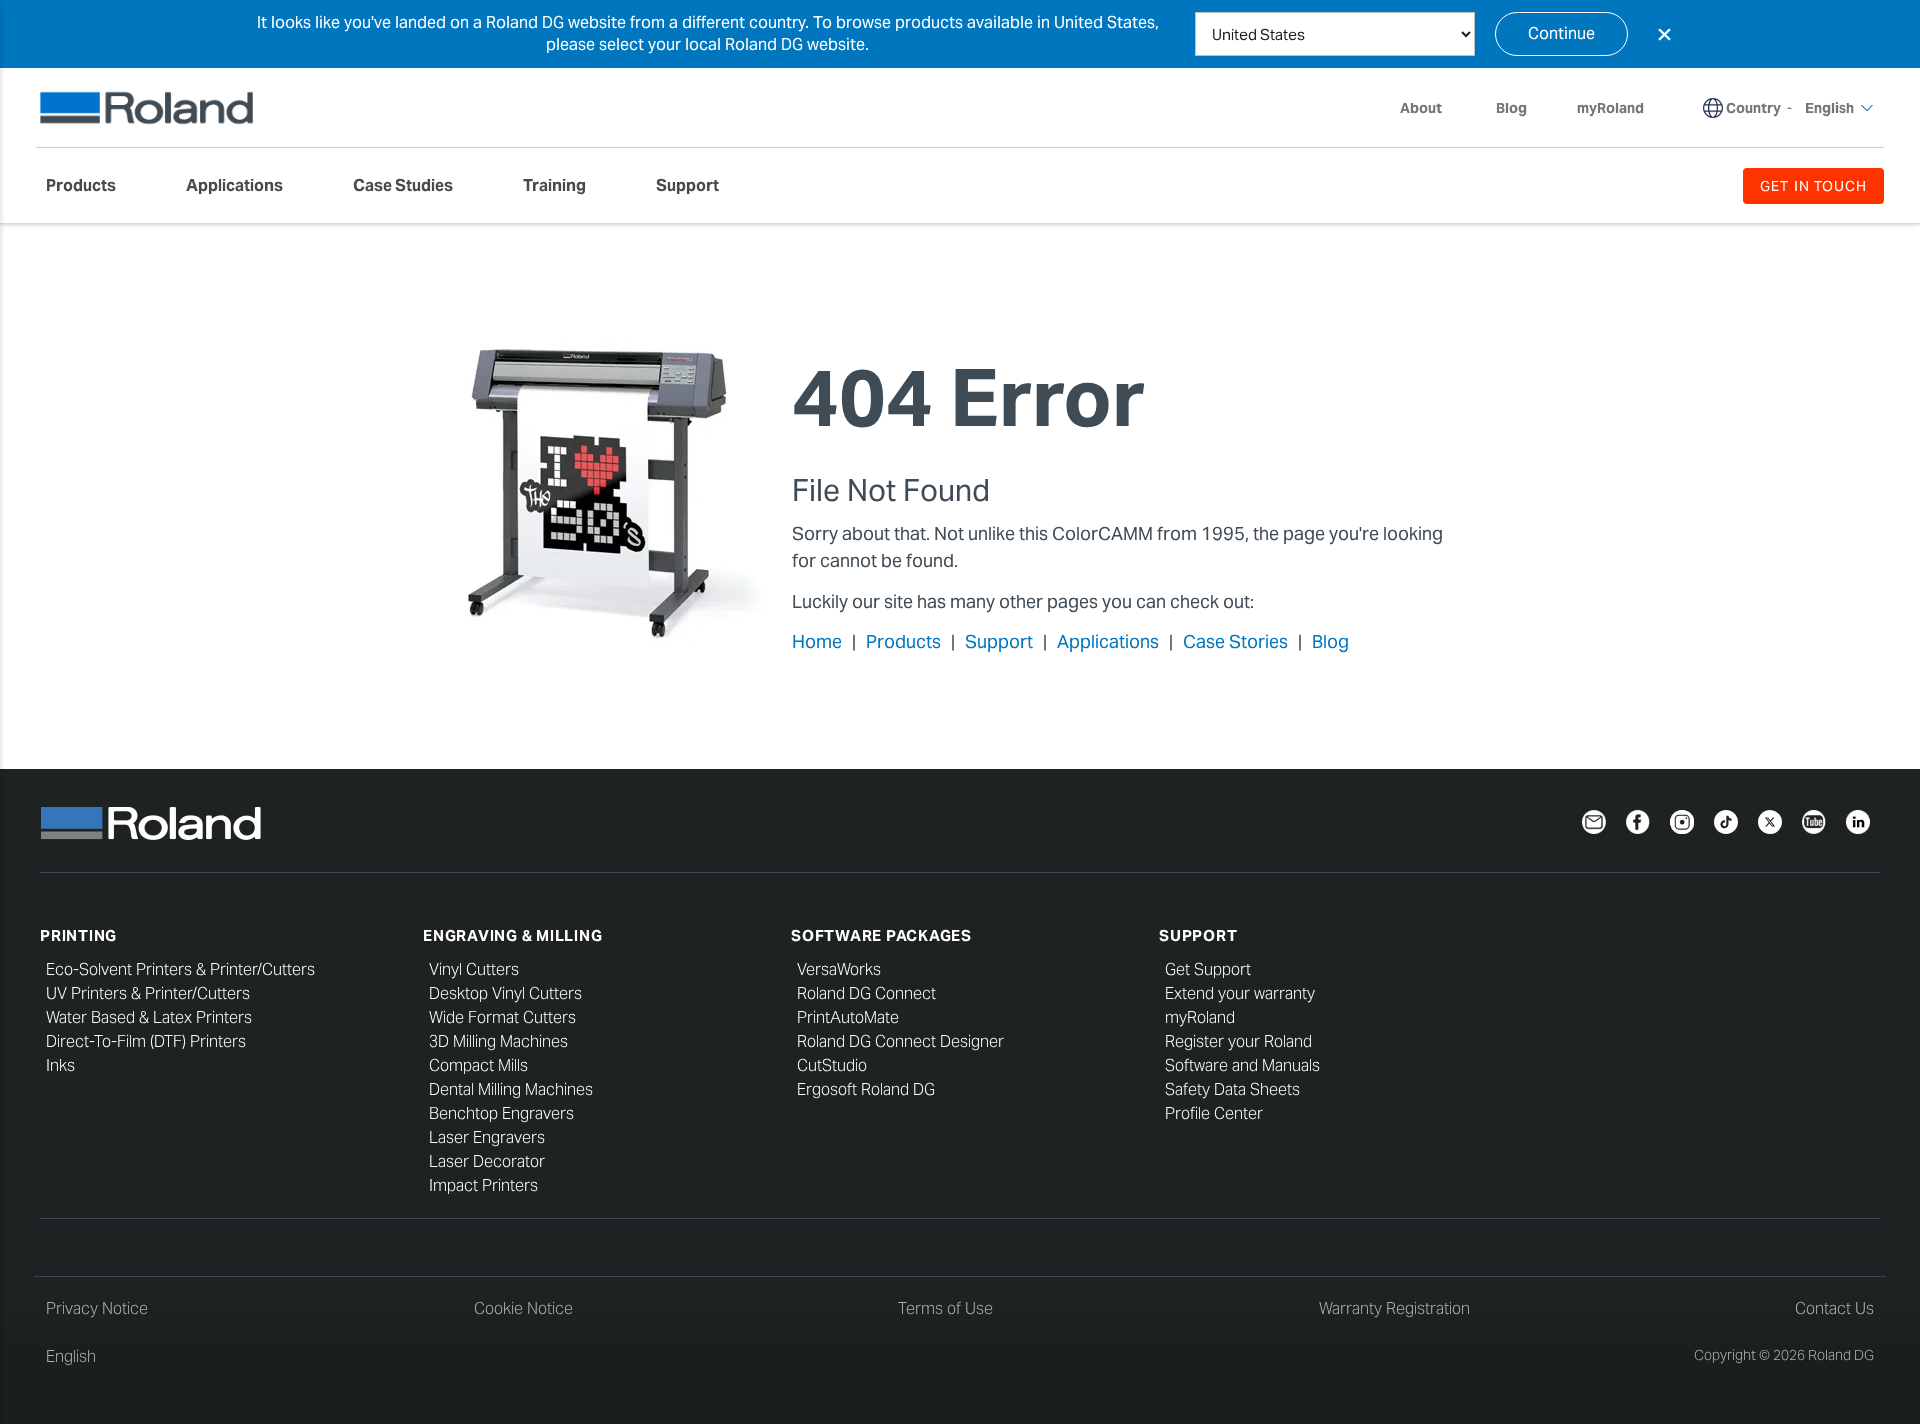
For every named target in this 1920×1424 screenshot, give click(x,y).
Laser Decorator (487, 1161)
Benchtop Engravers (501, 1113)
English (71, 1356)
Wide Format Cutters (502, 1017)
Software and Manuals (1242, 1065)
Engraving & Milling (512, 935)
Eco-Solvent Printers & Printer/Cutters (180, 969)
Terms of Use (945, 1308)
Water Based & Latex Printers (149, 1017)
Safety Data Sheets (1232, 1089)
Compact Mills (478, 1065)
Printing (78, 935)
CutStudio (832, 1065)
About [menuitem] (1421, 108)
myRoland (1200, 1017)
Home (817, 641)
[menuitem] (91, 186)
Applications (1108, 641)
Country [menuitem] (1753, 108)
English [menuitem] (1829, 108)
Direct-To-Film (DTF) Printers (146, 1041)
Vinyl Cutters (474, 969)
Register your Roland (1238, 1041)
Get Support (1208, 969)
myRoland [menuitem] (1610, 108)
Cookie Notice (523, 1308)
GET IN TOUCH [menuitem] (1813, 186)
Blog (1330, 641)
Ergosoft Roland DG (866, 1089)
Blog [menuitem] (1511, 108)
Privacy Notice (97, 1308)
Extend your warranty (1240, 993)
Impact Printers (483, 1185)
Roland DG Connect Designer (900, 1041)
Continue (1561, 33)
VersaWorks (839, 969)
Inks (60, 1065)
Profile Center (1214, 1113)
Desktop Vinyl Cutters (505, 993)
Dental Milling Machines (511, 1089)
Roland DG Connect (866, 993)
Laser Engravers (487, 1137)
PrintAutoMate (848, 1017)
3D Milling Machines (498, 1041)
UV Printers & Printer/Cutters (148, 993)
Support (999, 641)
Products (903, 641)
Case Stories (1235, 641)
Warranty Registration (1394, 1308)
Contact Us (1834, 1308)
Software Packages (881, 935)
